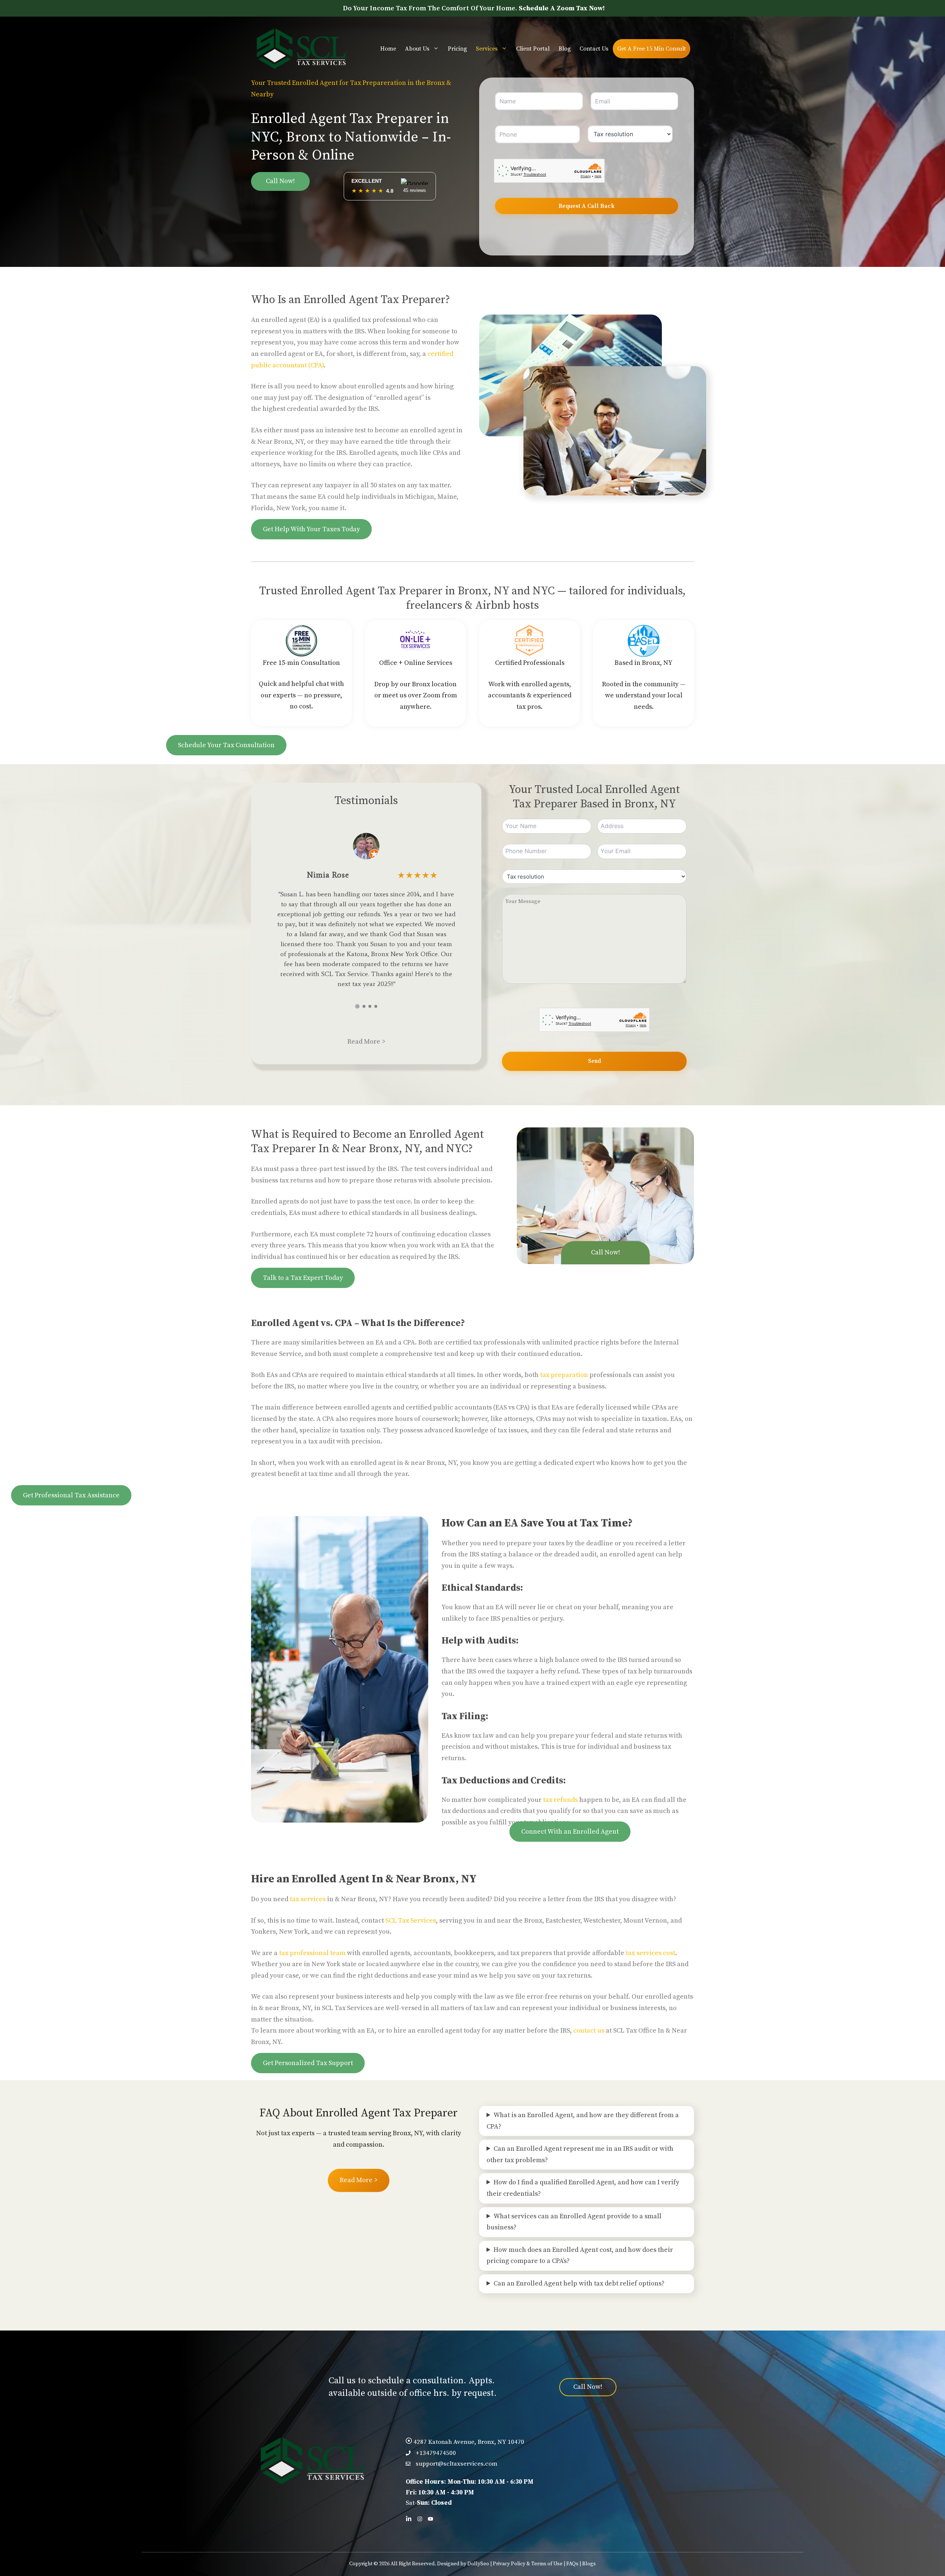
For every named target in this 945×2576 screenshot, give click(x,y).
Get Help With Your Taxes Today (311, 529)
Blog (565, 49)
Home (388, 49)
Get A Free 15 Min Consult (652, 49)
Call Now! (280, 181)
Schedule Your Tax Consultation (226, 745)
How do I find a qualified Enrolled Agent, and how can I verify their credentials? (583, 2188)
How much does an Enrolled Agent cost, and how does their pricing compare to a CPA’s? (580, 2256)
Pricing (457, 49)
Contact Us (594, 49)
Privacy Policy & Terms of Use (528, 2564)
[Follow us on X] (430, 2519)
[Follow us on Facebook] (420, 2519)
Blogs (589, 2564)
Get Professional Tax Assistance (71, 1495)
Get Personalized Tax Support (308, 2063)
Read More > (366, 1042)
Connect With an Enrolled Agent (570, 1832)
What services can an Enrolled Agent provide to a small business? (574, 2222)
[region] (366, 914)
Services (487, 49)
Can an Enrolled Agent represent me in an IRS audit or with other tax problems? (580, 2154)
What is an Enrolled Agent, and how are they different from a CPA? (583, 2121)
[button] (357, 1006)
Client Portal (533, 49)
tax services (308, 1899)
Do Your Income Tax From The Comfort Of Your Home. (474, 8)
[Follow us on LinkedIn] (409, 2519)
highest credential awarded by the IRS (320, 409)
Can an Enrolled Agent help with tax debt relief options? (579, 2283)
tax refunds (560, 1800)
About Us (417, 49)
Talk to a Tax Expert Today (303, 1278)
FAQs (572, 2564)
